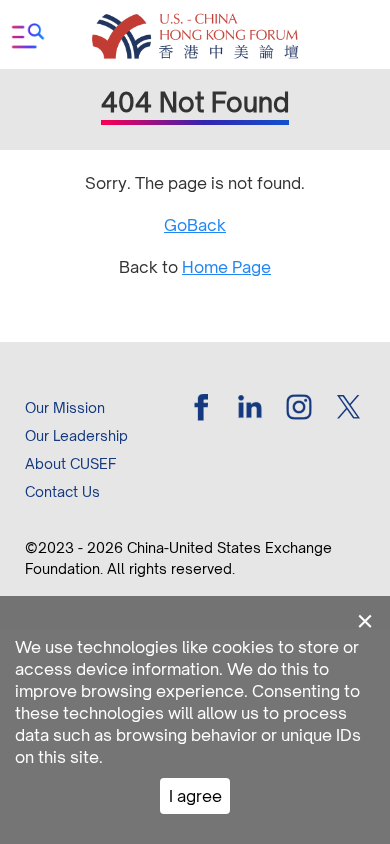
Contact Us (62, 491)
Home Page (226, 267)
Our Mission (65, 407)
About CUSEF (70, 463)
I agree (195, 796)
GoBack (195, 225)
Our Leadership (76, 435)
